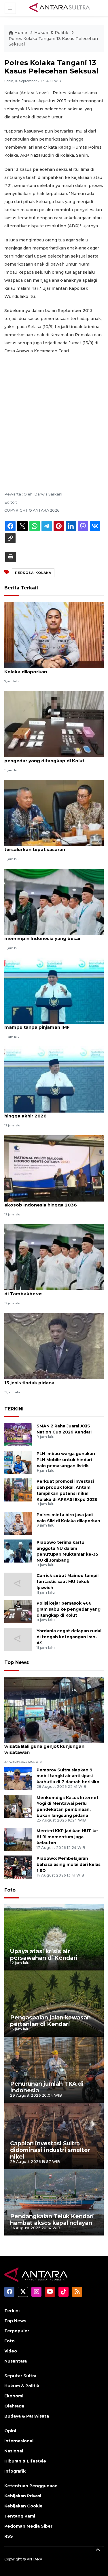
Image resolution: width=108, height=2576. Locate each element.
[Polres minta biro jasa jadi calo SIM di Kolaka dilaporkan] (54, 635)
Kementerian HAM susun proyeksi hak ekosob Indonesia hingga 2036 (49, 1202)
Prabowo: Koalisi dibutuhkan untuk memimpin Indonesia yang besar (45, 935)
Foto (10, 1890)
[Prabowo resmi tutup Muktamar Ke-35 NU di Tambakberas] (54, 1257)
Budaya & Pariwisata (27, 2416)
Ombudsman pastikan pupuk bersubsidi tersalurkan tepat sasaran (51, 846)
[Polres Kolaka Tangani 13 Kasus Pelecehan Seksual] (54, 1710)
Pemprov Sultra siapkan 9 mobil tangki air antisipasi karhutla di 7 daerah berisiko (68, 1776)
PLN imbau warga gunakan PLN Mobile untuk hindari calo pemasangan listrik (66, 1460)
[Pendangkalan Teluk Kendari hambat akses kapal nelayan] (54, 2202)
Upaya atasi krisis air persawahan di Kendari (44, 1954)
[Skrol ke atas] (98, 2550)
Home (21, 33)
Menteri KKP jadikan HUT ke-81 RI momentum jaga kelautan (68, 1837)
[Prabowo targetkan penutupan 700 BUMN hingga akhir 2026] (54, 1079)
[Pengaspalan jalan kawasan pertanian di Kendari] (54, 2003)
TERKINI (14, 1409)
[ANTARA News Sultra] (60, 8)
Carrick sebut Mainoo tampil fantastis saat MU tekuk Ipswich (68, 1582)
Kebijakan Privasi (23, 2496)
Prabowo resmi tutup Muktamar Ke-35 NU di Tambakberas (53, 1291)
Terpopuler (17, 2331)
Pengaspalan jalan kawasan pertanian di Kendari (50, 2021)
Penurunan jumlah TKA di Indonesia (47, 2087)
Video (11, 2351)
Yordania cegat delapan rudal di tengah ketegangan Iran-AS (69, 1637)
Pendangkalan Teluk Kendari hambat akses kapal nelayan (52, 2220)
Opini (10, 2431)
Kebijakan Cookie (23, 2506)
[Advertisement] (54, 415)
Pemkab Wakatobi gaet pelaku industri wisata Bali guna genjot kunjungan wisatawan (50, 1746)
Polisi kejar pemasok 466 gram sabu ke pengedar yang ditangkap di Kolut (51, 758)
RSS (9, 2536)
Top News (17, 1662)
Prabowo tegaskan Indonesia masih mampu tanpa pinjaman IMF (46, 1024)
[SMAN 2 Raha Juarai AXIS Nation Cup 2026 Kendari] (18, 1434)
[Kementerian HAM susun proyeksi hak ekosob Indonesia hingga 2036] (54, 1168)
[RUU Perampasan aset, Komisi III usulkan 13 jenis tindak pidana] (54, 1346)
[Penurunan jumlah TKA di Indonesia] (54, 2070)
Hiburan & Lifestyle (25, 2461)
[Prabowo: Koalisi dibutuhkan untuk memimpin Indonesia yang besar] (54, 902)
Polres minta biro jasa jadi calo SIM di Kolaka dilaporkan (48, 669)
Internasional (19, 2441)
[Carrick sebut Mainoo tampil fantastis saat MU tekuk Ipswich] (18, 1584)
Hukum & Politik (51, 33)
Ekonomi (14, 2396)
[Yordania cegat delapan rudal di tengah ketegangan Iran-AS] (18, 1639)
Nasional (14, 2451)
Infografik (15, 2471)
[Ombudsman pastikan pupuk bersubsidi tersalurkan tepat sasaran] (54, 813)
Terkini (12, 2311)
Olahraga (14, 2406)
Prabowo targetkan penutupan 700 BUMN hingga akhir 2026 (54, 1113)
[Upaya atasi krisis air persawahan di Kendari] (54, 1937)
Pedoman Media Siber (28, 2526)
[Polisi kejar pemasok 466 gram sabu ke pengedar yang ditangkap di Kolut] (54, 724)
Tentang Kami (20, 2516)
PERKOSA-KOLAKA (33, 573)
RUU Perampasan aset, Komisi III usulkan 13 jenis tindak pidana (52, 1380)
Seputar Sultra (20, 2376)
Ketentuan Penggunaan (31, 2486)
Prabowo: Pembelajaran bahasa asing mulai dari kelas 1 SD (69, 1864)
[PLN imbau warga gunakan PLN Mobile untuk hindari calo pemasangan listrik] (18, 1462)
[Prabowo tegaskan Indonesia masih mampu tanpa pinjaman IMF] (54, 990)
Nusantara (16, 2361)
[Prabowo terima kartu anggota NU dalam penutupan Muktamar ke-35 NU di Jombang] (18, 1551)
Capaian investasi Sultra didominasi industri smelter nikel (50, 2150)
